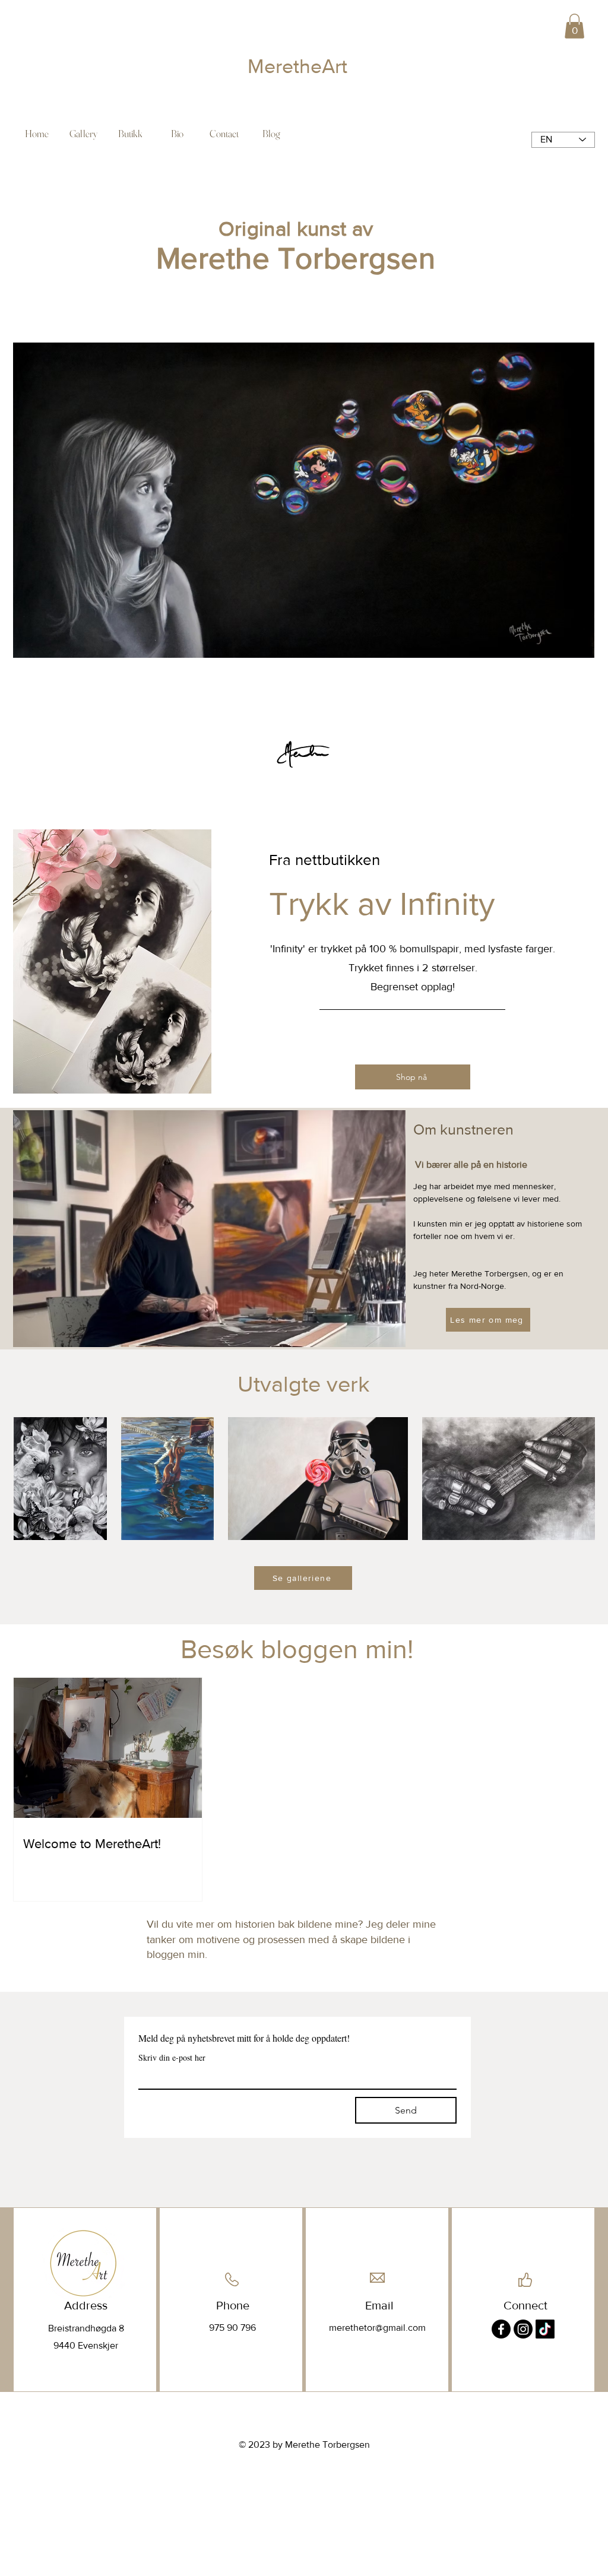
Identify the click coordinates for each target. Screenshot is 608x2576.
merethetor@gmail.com (377, 2328)
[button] (574, 26)
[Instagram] (523, 2329)
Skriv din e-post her (172, 2057)
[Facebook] (501, 2329)
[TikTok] (545, 2329)
